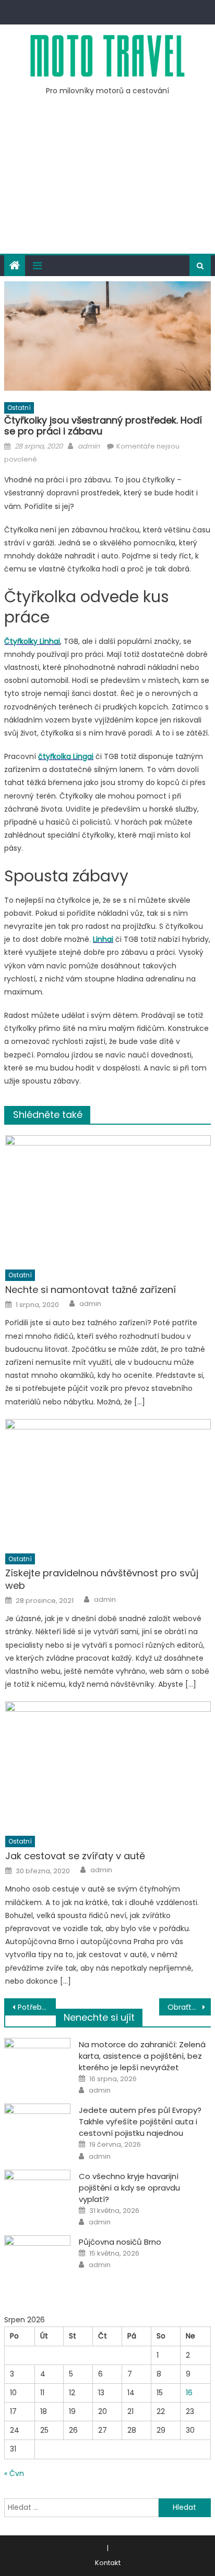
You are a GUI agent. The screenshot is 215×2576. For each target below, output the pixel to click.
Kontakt (108, 2563)
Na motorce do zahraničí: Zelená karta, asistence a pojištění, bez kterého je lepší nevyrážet (142, 2056)
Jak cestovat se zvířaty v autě (75, 1856)
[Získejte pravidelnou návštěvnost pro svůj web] (108, 1483)
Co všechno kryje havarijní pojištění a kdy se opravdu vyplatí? (129, 2188)
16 (189, 2393)
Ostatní (19, 408)
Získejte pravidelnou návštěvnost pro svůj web (102, 1579)
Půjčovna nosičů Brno (120, 2242)
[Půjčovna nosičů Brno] (37, 2259)
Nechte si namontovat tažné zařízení (91, 1290)
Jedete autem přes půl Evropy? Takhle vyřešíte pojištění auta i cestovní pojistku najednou (140, 2121)
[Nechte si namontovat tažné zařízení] (108, 1199)
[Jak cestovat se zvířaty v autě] (108, 1765)
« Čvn (14, 2473)
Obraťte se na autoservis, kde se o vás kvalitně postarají (189, 2007)
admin (89, 446)
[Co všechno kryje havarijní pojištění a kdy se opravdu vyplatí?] (37, 2193)
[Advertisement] (107, 181)
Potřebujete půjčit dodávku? (37, 2007)
